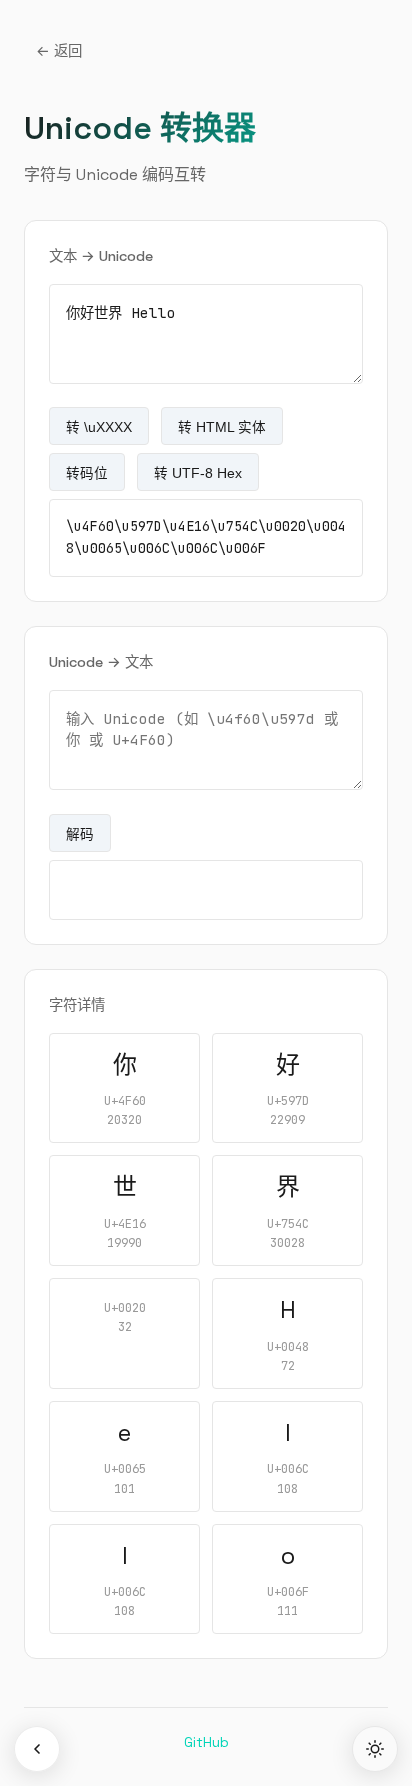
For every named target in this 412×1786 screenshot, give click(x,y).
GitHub (206, 1742)
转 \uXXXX (99, 427)
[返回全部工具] (37, 1749)
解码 (80, 834)
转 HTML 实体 (222, 427)
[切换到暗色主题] (375, 1749)
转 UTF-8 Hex (198, 473)
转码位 (87, 473)
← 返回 (59, 51)
